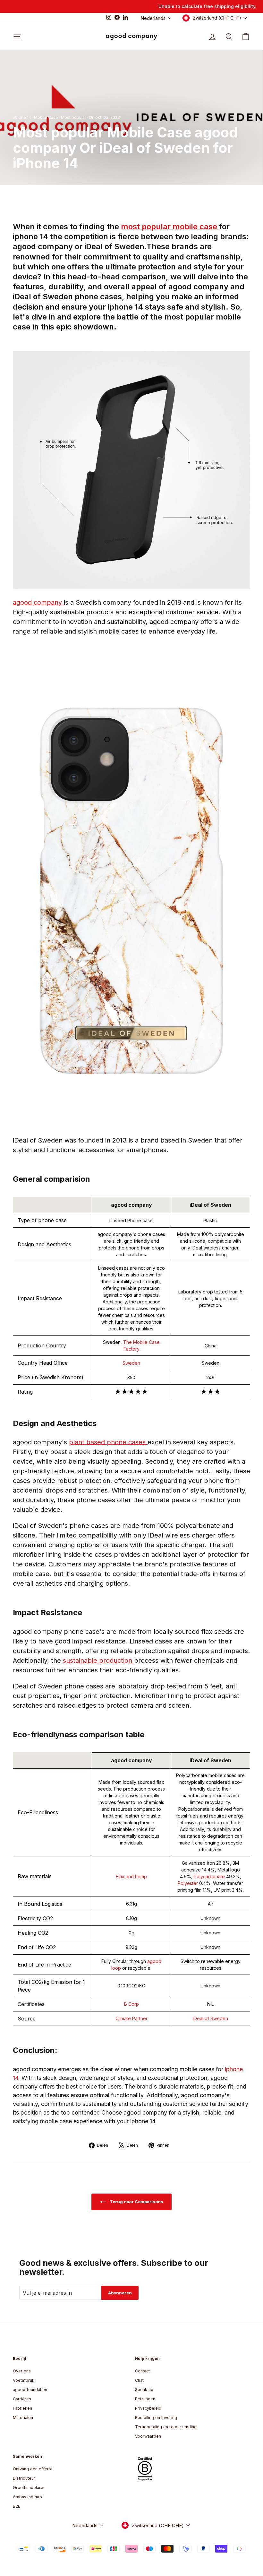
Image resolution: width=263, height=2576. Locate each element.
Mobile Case (46, 117)
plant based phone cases (108, 1442)
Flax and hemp (131, 1876)
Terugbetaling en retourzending (166, 2427)
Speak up (144, 2390)
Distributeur (24, 2478)
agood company (38, 602)
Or (91, 117)
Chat (139, 2380)
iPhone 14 (22, 117)
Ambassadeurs (27, 2497)
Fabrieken (22, 2408)
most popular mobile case (170, 227)
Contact (142, 2371)
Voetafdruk (24, 2380)
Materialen (23, 2418)
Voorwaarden (148, 2436)
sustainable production (98, 1660)
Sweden (131, 1363)
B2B (17, 2506)
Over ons (22, 2371)
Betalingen (145, 2399)
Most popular (73, 117)
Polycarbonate (210, 1876)
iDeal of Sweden (210, 2018)
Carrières (22, 2399)
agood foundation (30, 2390)
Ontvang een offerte (33, 2469)
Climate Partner (131, 2018)
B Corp (131, 2004)
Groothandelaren (29, 2488)
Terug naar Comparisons (136, 2202)
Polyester (188, 1883)
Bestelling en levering (156, 2418)
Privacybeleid (148, 2408)
